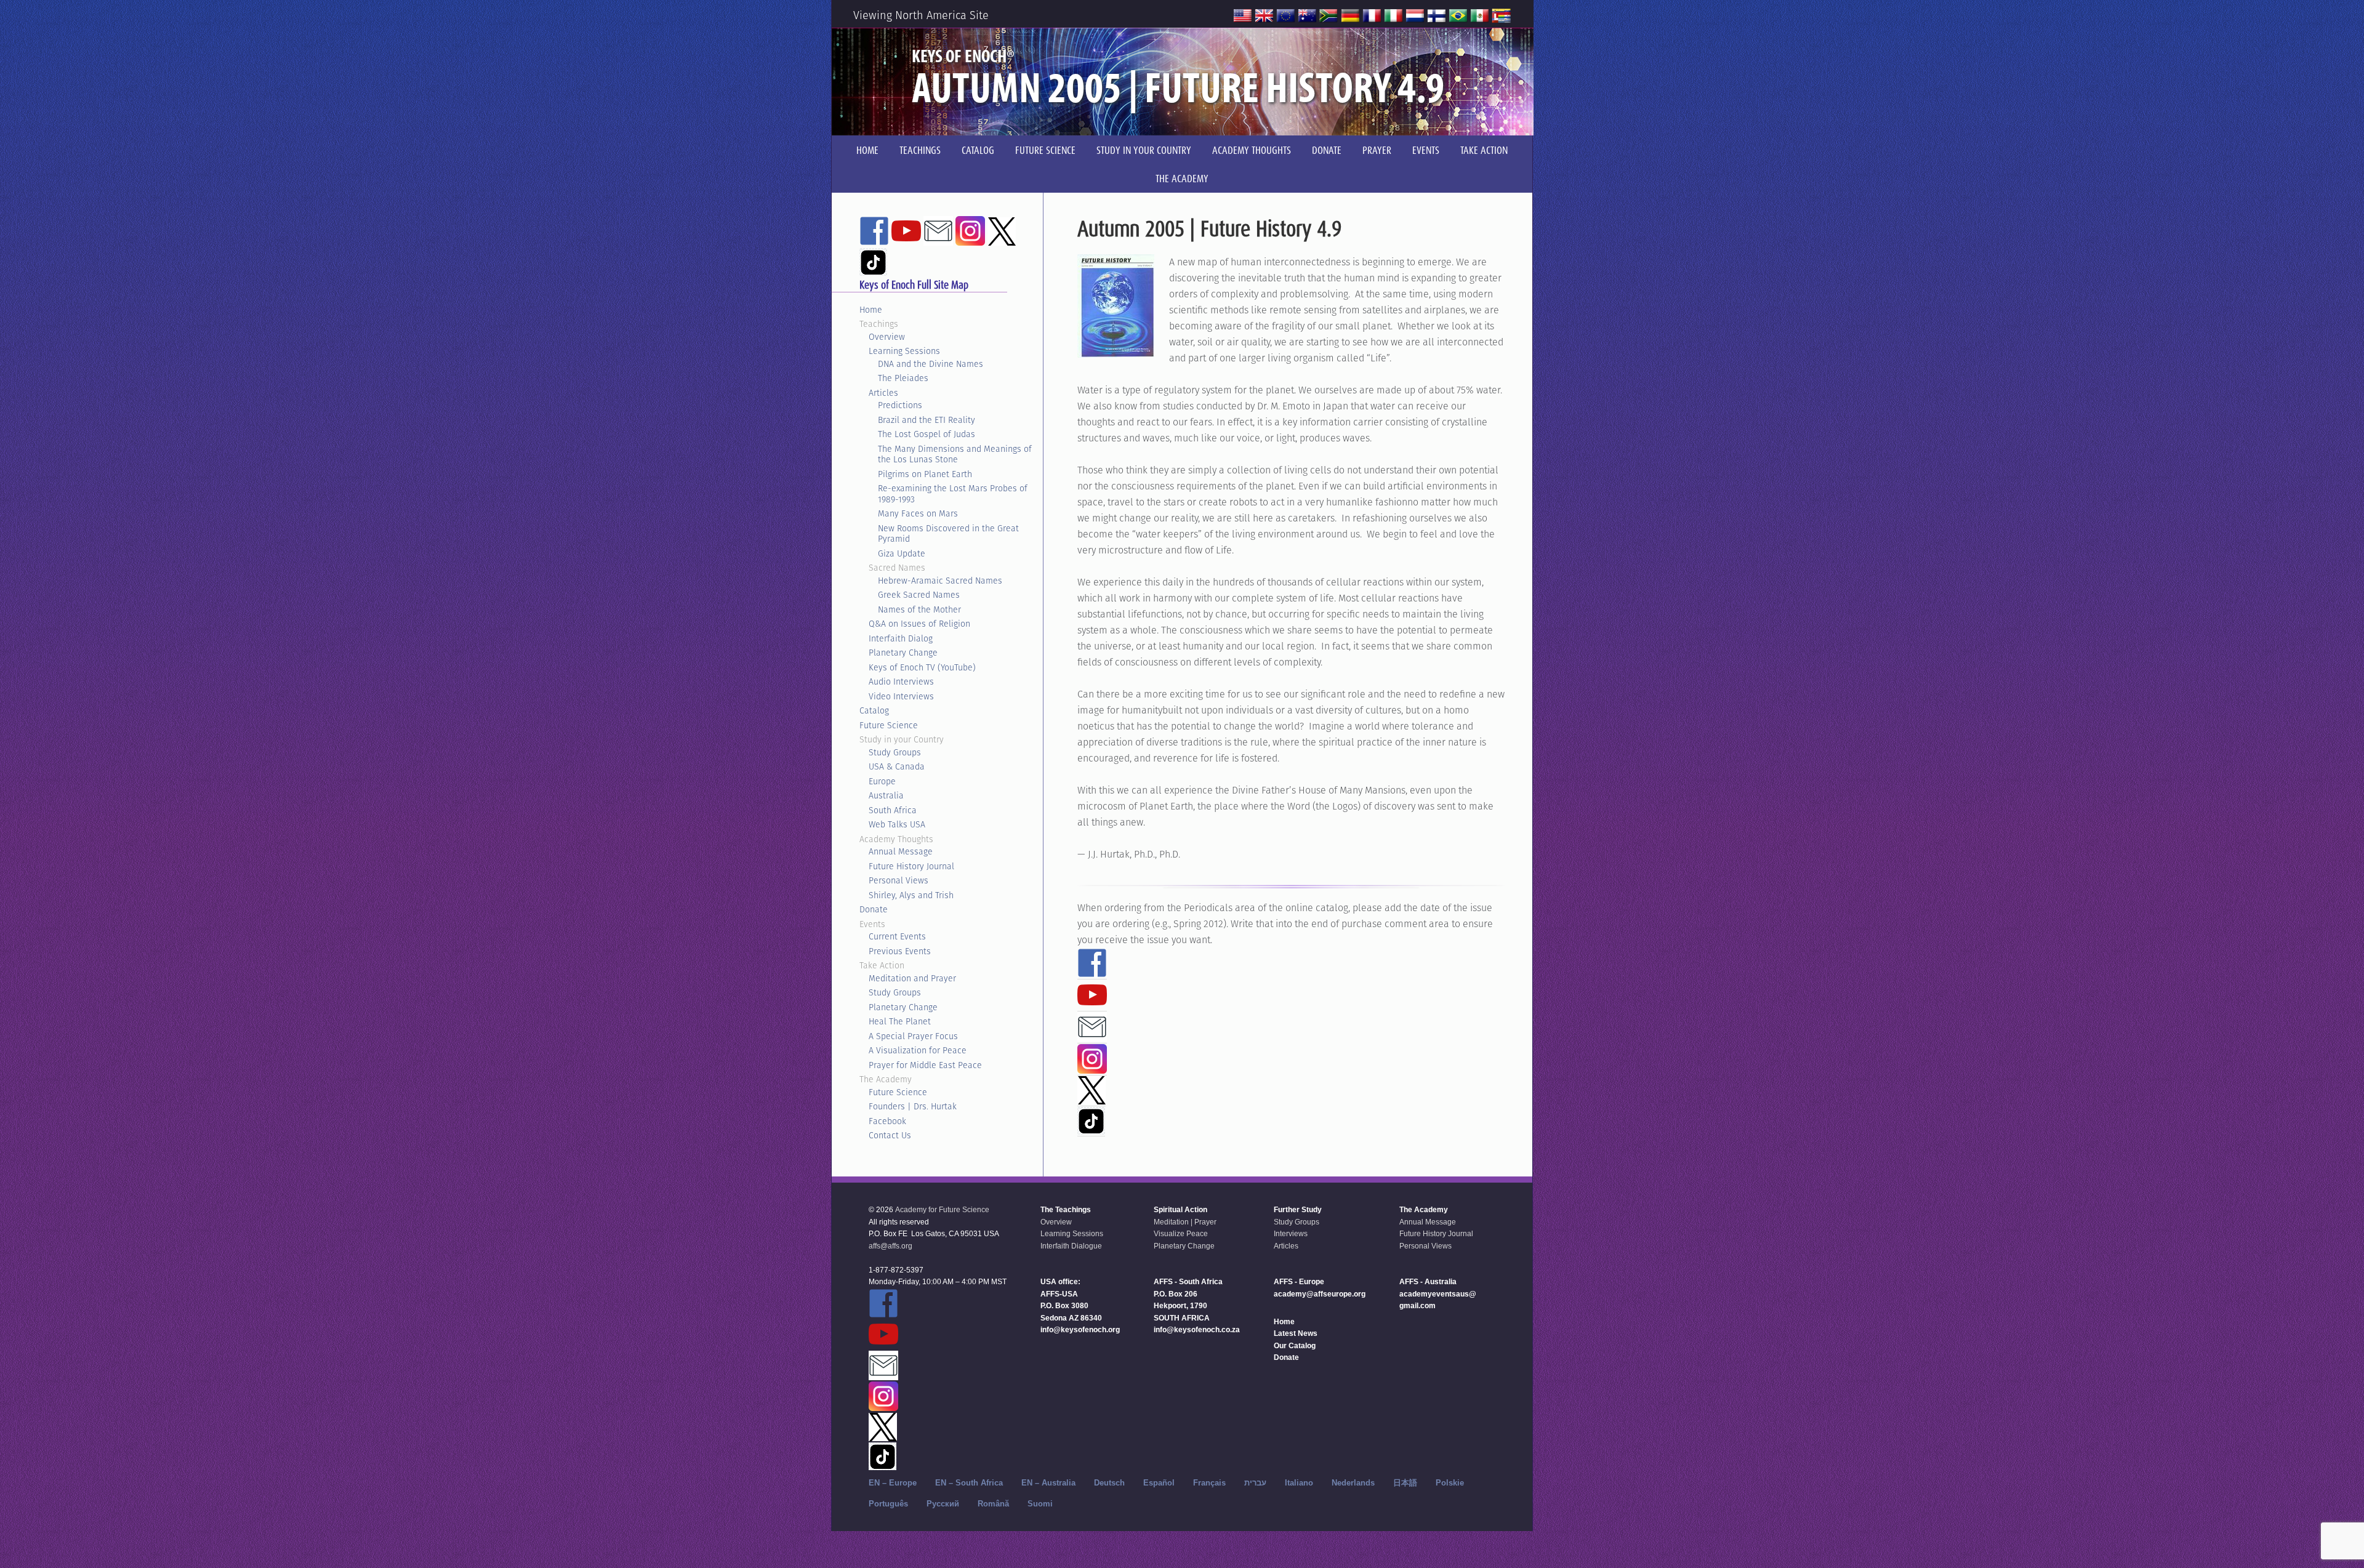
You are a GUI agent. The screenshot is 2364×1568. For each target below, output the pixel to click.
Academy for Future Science (942, 1210)
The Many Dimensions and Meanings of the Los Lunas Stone (955, 454)
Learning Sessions (904, 351)
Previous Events (900, 951)
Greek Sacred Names (919, 595)
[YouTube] (1092, 1004)
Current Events (897, 936)
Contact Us (890, 1135)
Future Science (889, 725)
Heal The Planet (900, 1021)
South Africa (893, 810)
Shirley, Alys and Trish (911, 895)
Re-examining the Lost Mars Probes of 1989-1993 (953, 494)
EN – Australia (1048, 1483)
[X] (1092, 1099)
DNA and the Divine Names (931, 364)
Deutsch (1109, 1483)
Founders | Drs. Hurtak (913, 1106)
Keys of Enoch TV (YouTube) (922, 667)
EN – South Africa (969, 1483)
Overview (887, 337)
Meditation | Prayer (1185, 1222)
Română (993, 1504)
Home (871, 310)
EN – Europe (893, 1483)
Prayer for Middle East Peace (925, 1065)
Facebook (887, 1121)
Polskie (1450, 1483)
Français (1209, 1483)
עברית (1255, 1483)
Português (888, 1504)
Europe (882, 781)
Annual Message (901, 851)
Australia (886, 795)
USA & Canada (897, 766)
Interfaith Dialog (901, 638)
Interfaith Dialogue (1071, 1246)
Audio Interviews (901, 681)
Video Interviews (901, 696)
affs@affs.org (891, 1246)
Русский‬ (943, 1504)
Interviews (1291, 1234)
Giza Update (902, 553)
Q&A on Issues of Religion (919, 624)
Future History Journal (911, 866)
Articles (883, 393)
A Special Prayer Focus (913, 1036)
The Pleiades (903, 378)
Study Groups (895, 752)
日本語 (1405, 1483)
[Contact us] (1092, 1036)
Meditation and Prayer (912, 978)
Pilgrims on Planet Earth (925, 474)
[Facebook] (1092, 972)
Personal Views (899, 880)
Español (1159, 1483)
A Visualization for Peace (918, 1050)
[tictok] (1091, 1129)
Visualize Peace (1181, 1234)
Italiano (1299, 1483)
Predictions (900, 405)
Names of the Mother (919, 609)
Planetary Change (903, 653)
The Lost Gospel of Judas (927, 434)
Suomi (1040, 1504)
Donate (874, 909)
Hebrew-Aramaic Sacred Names (940, 581)
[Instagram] (1092, 1068)
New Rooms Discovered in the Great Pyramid (948, 534)
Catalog (874, 710)
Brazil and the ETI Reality (927, 420)
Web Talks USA (897, 824)
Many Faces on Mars (918, 513)
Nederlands (1353, 1483)
